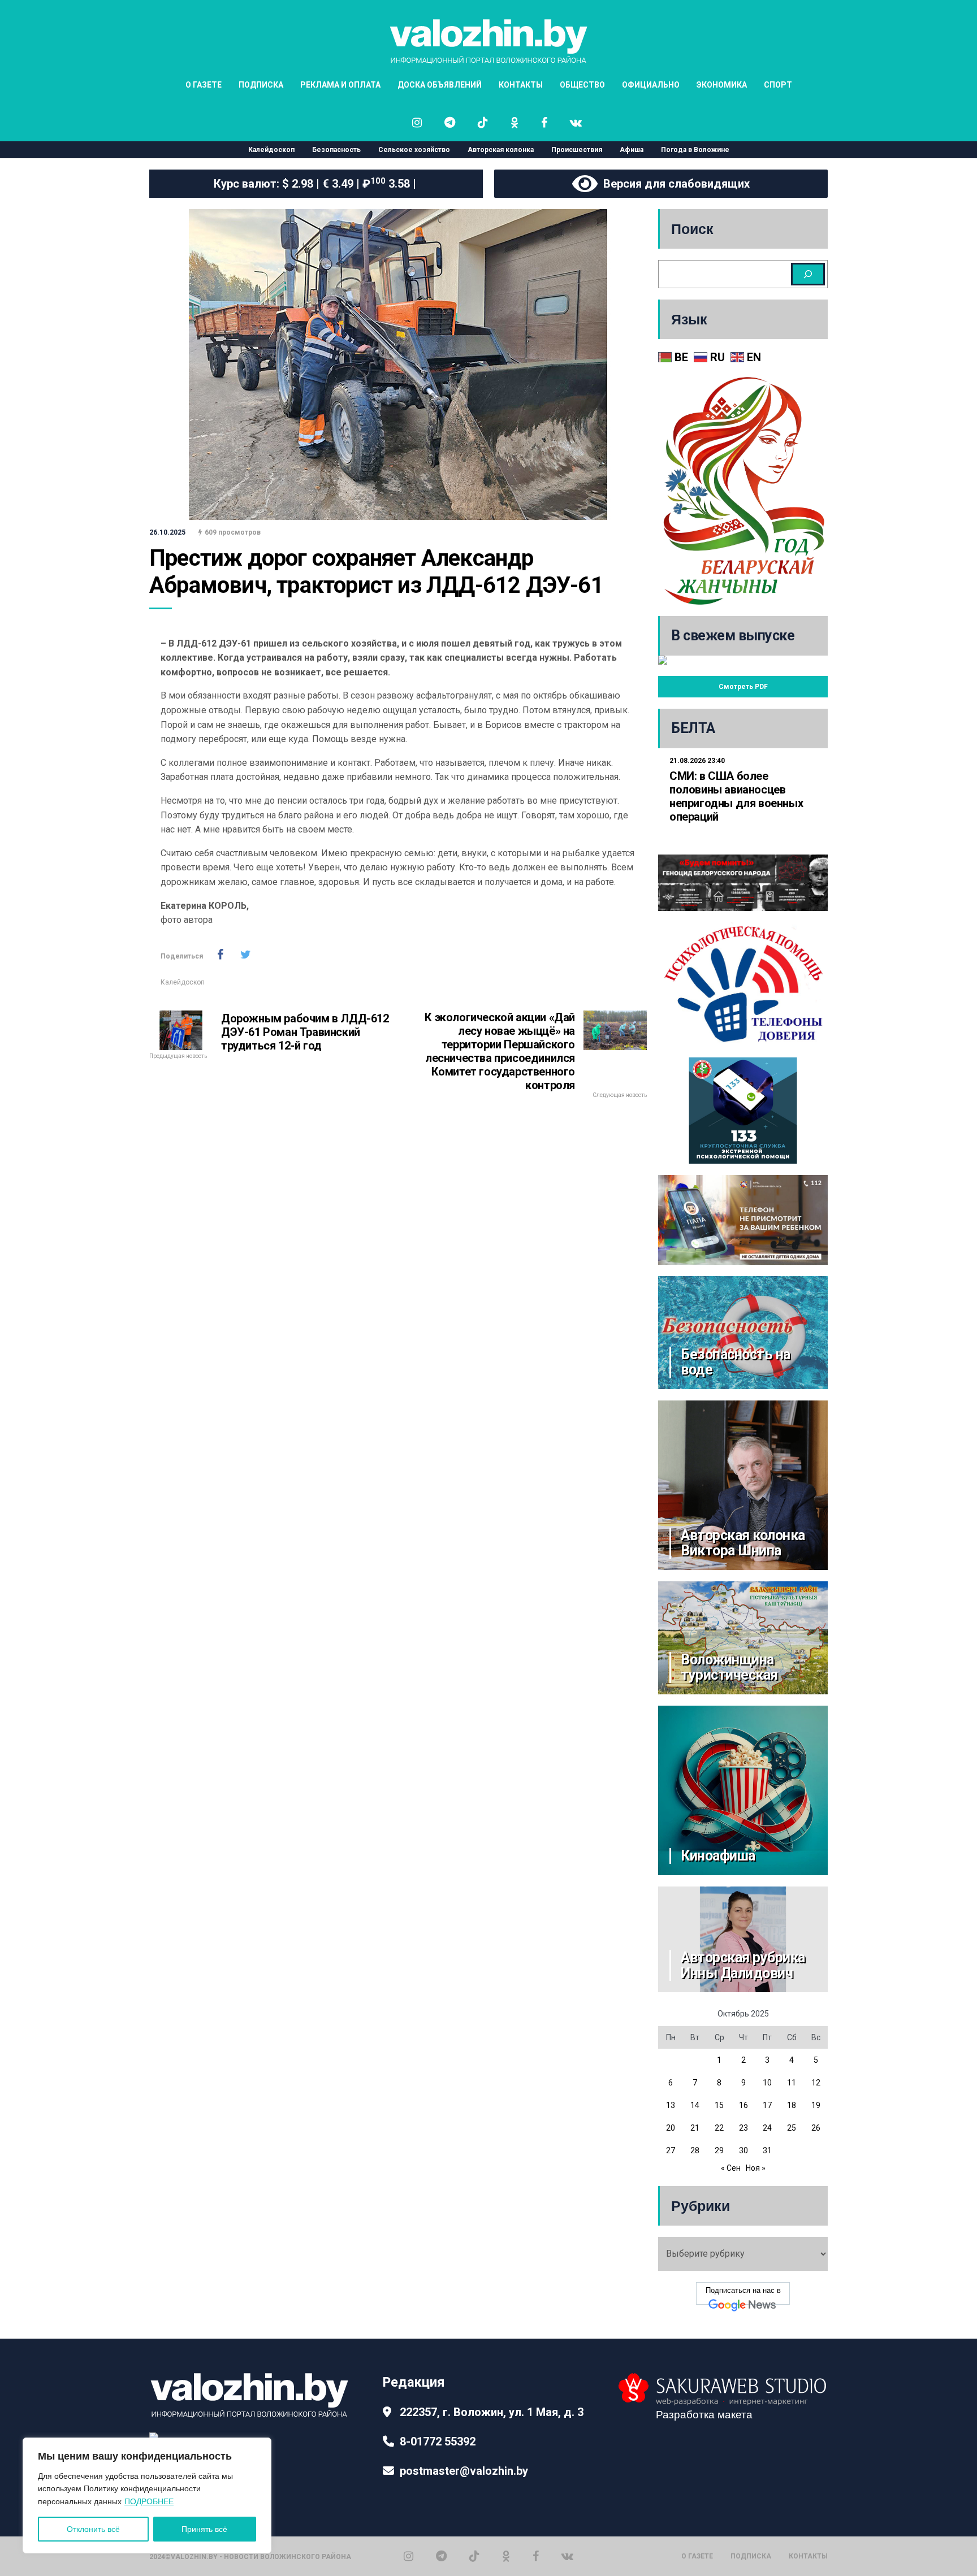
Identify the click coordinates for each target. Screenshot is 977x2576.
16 (743, 2105)
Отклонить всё (93, 2529)
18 (792, 2105)
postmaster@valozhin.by (464, 2471)
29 (719, 2150)
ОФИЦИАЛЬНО (651, 85)
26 (816, 2128)
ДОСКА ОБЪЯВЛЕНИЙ (440, 85)
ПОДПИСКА (261, 85)
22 (719, 2128)
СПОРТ (778, 85)
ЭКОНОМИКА (722, 85)
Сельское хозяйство (414, 150)
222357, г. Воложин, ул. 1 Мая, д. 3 (492, 2412)
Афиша (632, 150)
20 (671, 2128)
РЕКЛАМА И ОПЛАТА (340, 85)
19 (816, 2105)
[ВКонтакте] (567, 2556)
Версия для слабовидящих (674, 184)
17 (767, 2105)
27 (671, 2150)
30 (743, 2150)
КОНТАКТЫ (521, 85)
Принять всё (204, 2529)
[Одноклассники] (506, 2556)
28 (695, 2150)
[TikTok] (474, 2556)
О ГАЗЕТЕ (204, 85)
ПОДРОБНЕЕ (149, 2501)
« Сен (731, 2168)
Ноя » (756, 2168)
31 (767, 2150)
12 (816, 2083)
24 (767, 2128)
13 (671, 2105)
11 (792, 2083)
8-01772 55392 (438, 2441)
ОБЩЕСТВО (582, 85)
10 (767, 2083)
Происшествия (577, 150)
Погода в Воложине (695, 150)
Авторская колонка (501, 150)
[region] (147, 2495)
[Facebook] (536, 2556)
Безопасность (336, 150)
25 (792, 2128)
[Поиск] (808, 274)
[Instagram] (408, 2556)
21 (695, 2128)
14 (695, 2105)
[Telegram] (441, 2556)
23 (743, 2128)
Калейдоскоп (271, 150)
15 (719, 2105)
